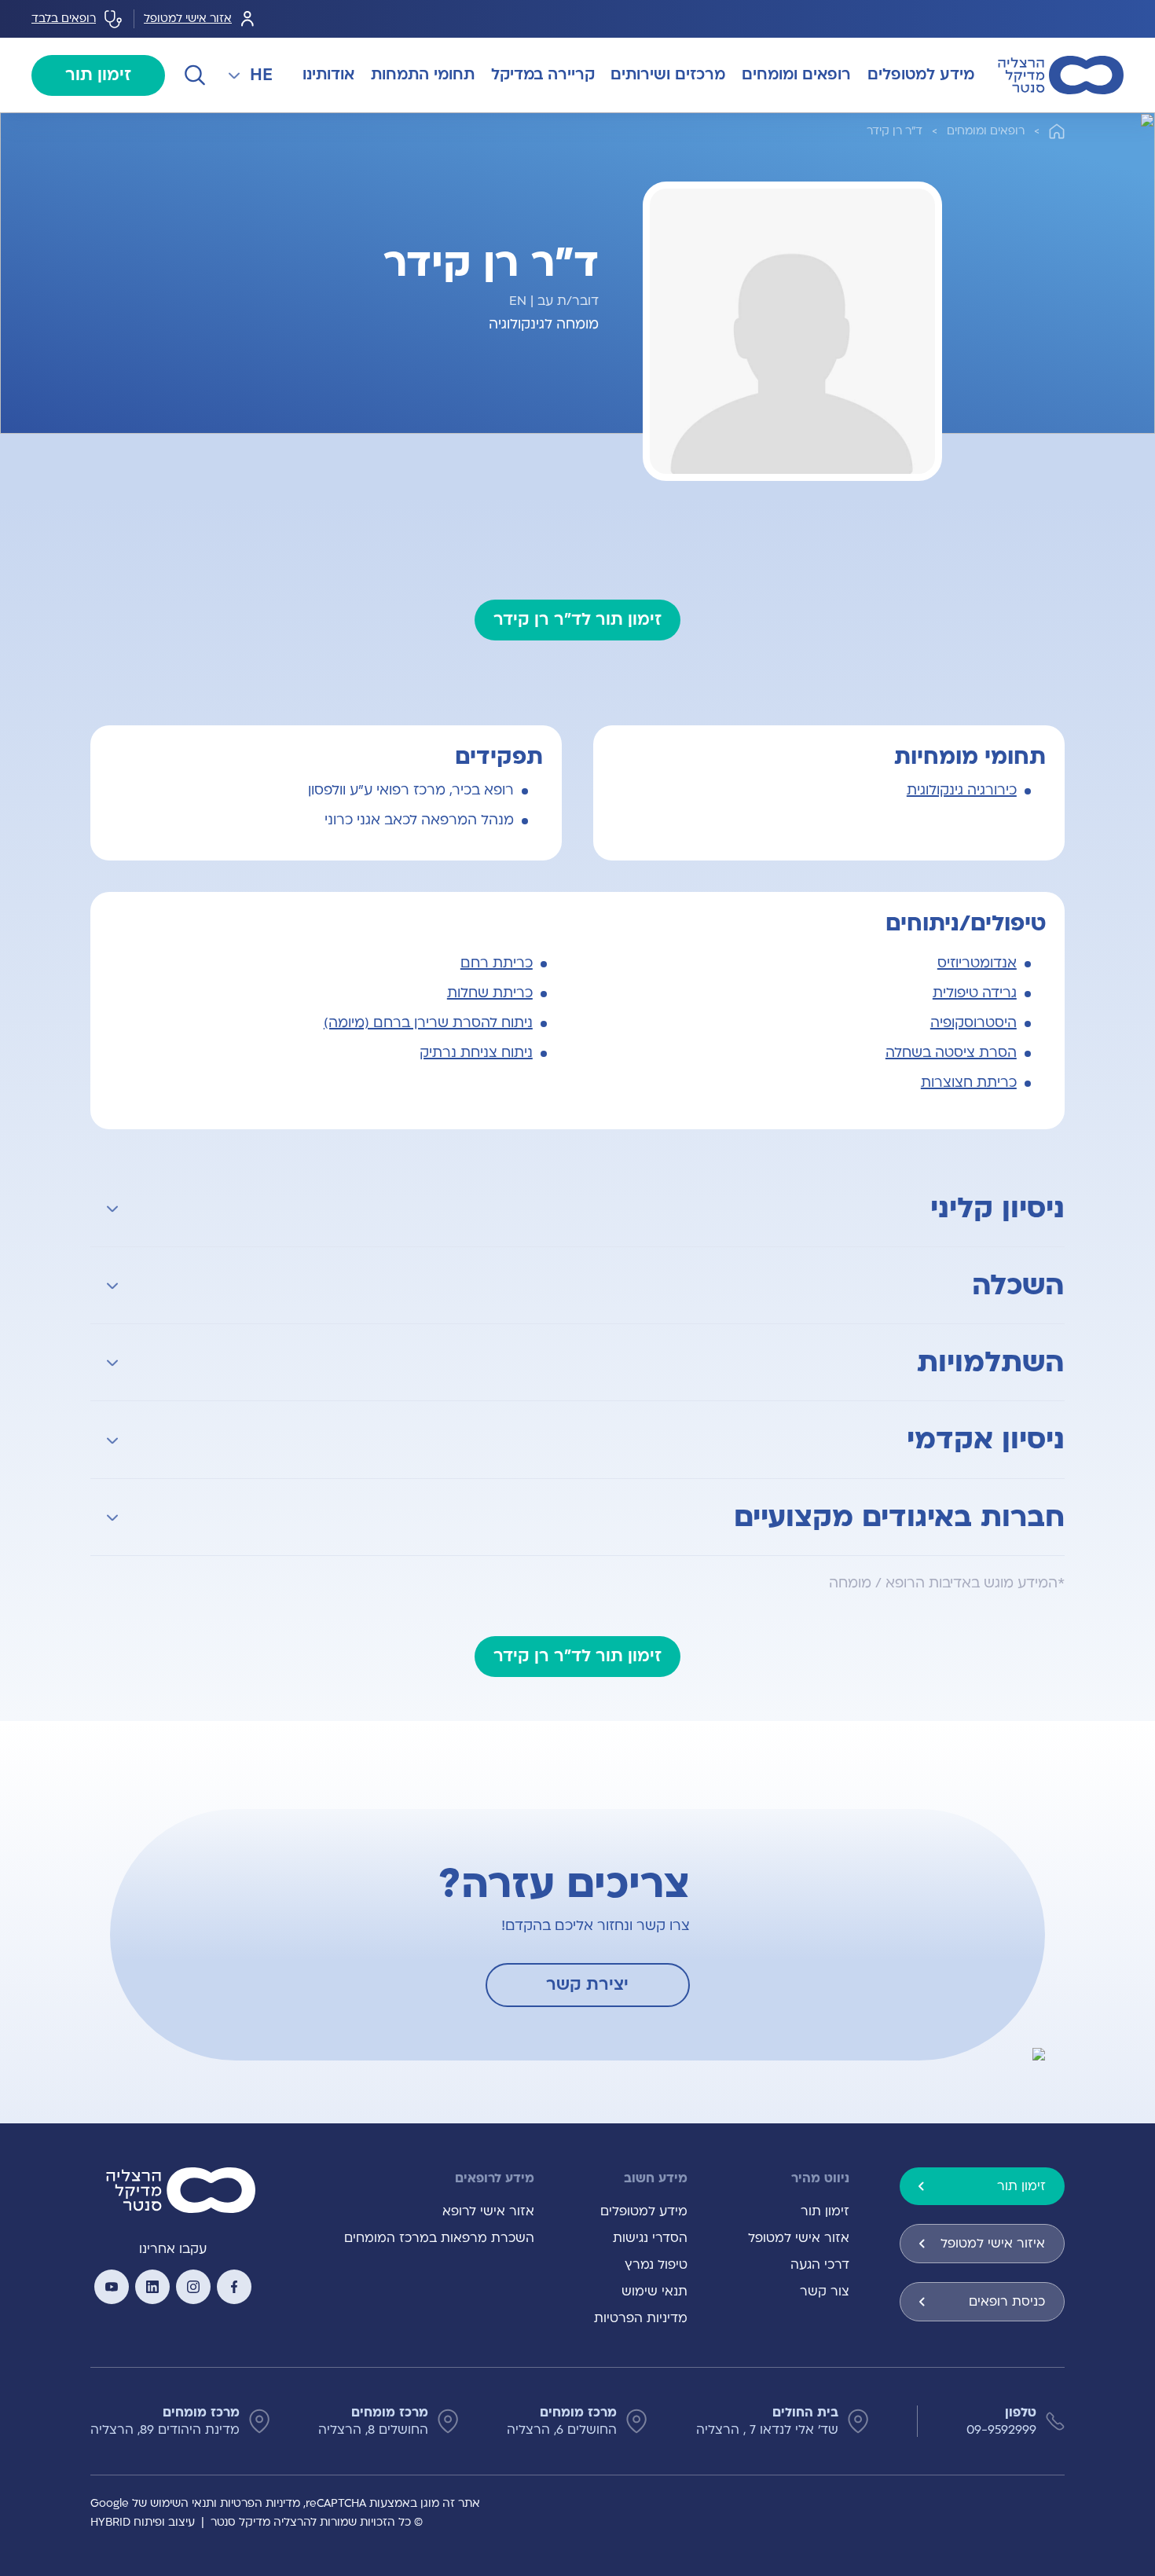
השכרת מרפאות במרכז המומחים (439, 2238)
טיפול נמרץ (656, 2265)
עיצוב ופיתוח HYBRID (143, 2522)
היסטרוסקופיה (973, 1023)
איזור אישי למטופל (993, 2244)
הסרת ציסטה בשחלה (951, 1053)
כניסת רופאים (1007, 2302)
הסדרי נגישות (650, 2238)
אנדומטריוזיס (977, 963)
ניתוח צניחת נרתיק (476, 1053)
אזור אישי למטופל (188, 18)
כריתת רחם (497, 963)
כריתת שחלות (490, 993)
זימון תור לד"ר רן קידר (577, 620)
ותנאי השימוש (183, 2503)
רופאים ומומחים (986, 131)
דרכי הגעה (820, 2265)
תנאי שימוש (654, 2292)
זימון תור (98, 75)
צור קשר (825, 2292)
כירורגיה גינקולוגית (962, 790)
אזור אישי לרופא (488, 2211)
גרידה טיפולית (975, 993)
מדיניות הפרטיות (641, 2318)
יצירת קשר (587, 1985)
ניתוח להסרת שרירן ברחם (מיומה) (428, 1023)
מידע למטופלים (644, 2211)
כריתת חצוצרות (969, 1083)
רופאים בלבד (64, 18)
